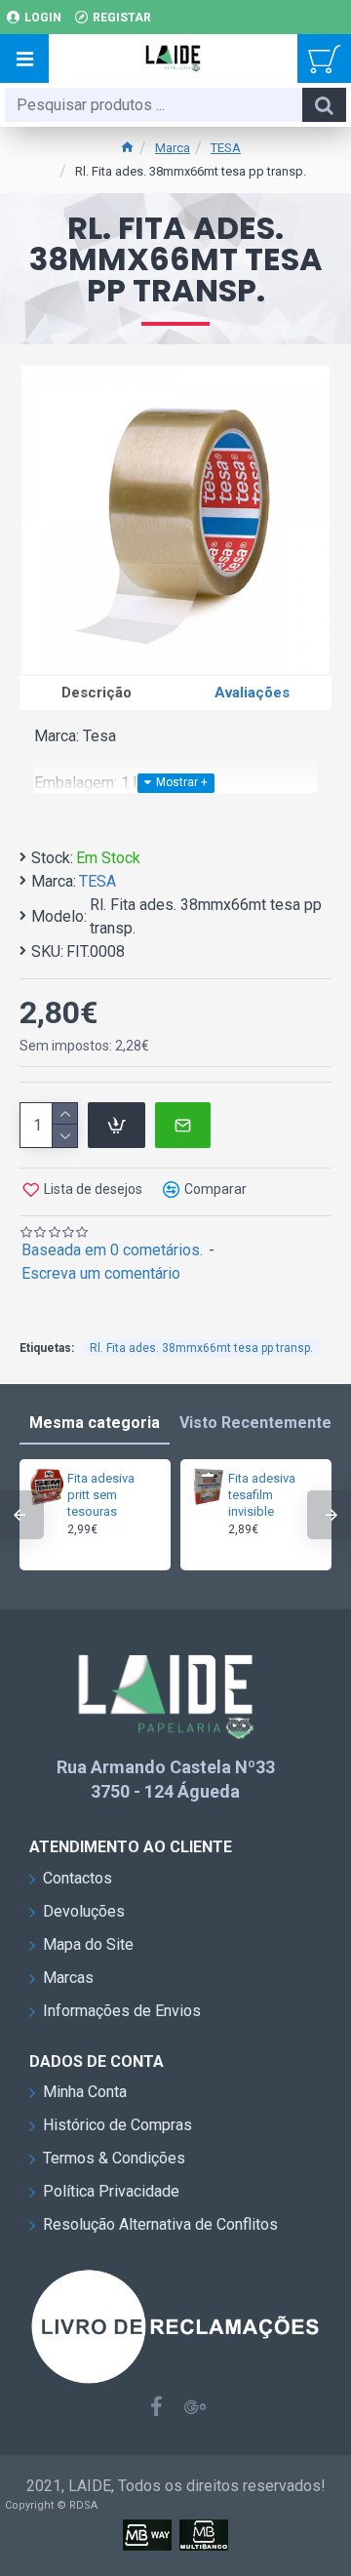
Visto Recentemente (255, 1423)
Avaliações (252, 693)
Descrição (97, 693)
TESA (226, 148)
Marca (173, 148)
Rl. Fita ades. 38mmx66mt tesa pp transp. (201, 1348)
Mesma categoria (95, 1423)
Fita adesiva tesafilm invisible (262, 1495)
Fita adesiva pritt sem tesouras (101, 1495)
